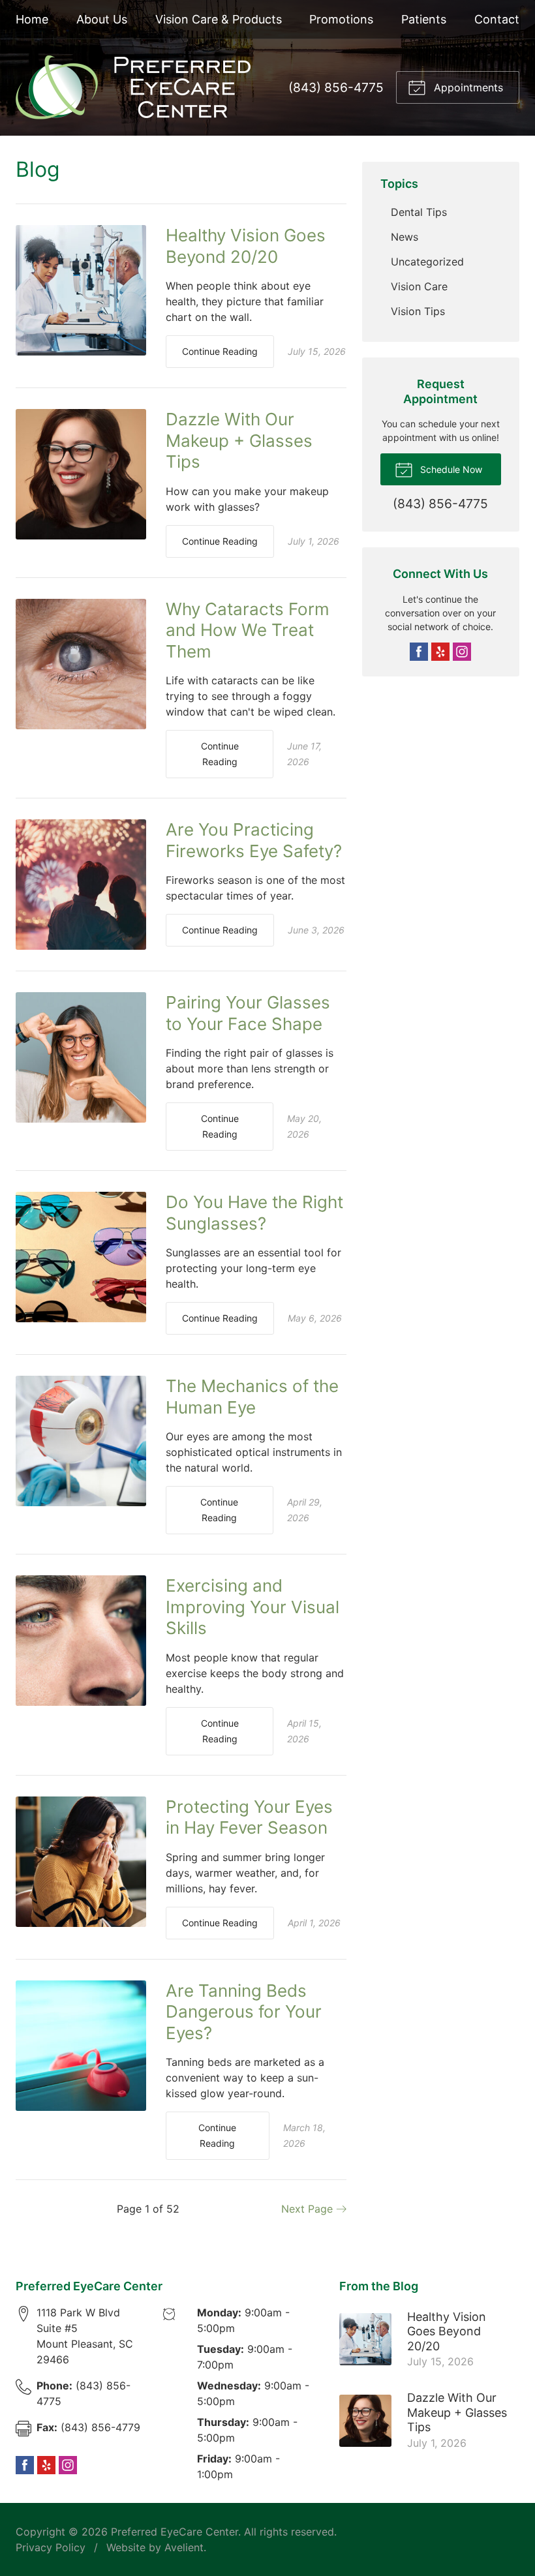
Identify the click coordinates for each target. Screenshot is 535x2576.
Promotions (341, 19)
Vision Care (419, 286)
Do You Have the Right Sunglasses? (254, 1213)
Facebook (419, 652)
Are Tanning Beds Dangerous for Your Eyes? (244, 2012)
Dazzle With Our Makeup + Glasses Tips (239, 440)
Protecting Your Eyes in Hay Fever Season (249, 1817)
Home (32, 19)
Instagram (462, 652)
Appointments (467, 87)
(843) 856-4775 (336, 87)
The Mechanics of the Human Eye (252, 1397)
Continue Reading (220, 351)
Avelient (184, 2547)
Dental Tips (419, 212)
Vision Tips (418, 311)
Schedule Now (450, 469)
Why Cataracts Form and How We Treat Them (248, 630)
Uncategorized (427, 262)
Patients (424, 19)
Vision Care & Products (219, 19)
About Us (102, 19)
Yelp (440, 652)
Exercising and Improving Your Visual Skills (252, 1607)
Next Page (309, 2209)
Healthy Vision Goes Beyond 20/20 (246, 246)
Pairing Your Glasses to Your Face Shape (248, 1013)
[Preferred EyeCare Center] (133, 87)
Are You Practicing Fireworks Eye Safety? (254, 840)
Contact (497, 19)
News (405, 237)
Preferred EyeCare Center (175, 2532)
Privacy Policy (51, 2547)
